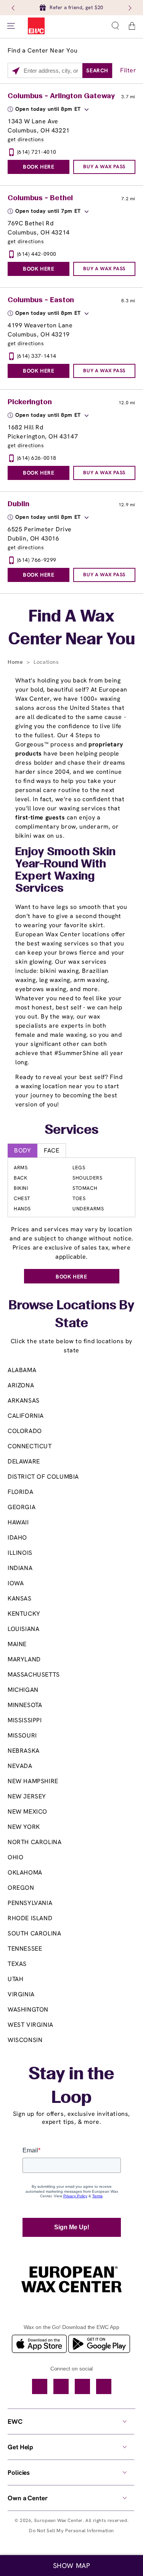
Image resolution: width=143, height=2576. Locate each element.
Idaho (17, 1537)
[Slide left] (14, 8)
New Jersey (27, 1796)
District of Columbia (43, 1477)
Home (16, 662)
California (26, 1416)
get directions (26, 139)
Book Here (39, 167)
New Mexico (27, 1812)
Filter (128, 70)
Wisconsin (25, 2040)
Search (97, 70)
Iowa (16, 1583)
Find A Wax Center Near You (72, 629)
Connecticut (30, 1446)
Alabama (22, 1370)
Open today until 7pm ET (48, 211)
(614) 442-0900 (37, 254)
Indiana (20, 1568)
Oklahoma (25, 1872)
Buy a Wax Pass (104, 167)
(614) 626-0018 (37, 458)
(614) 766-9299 (37, 560)
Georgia (22, 1507)
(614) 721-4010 (37, 152)
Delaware (24, 1461)
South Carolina (34, 1933)
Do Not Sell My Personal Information (71, 2531)
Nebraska (24, 1751)
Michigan (23, 1690)
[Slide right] (129, 8)
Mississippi (25, 1720)
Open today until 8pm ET (48, 109)
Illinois (20, 1553)
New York (24, 1827)
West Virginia (31, 2025)
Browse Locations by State (71, 1315)
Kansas (20, 1598)
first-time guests (40, 817)
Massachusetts (34, 1675)
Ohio (15, 1857)
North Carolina (35, 1842)
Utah (15, 1979)
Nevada (20, 1766)
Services (71, 1130)
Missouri (22, 1735)
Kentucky (24, 1614)
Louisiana (23, 1629)
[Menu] (11, 26)
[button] (115, 26)
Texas (17, 1964)
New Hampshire (33, 1781)
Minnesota (25, 1705)
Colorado (25, 1431)
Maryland (24, 1659)
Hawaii (18, 1522)
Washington (28, 2009)
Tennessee (25, 1949)
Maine (17, 1644)
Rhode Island (30, 1918)
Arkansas (24, 1400)
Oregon (21, 1888)
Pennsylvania (30, 1903)
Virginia (21, 1994)
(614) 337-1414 (37, 356)
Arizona (21, 1385)
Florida (20, 1492)
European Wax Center (59, 2520)
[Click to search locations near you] (16, 71)
